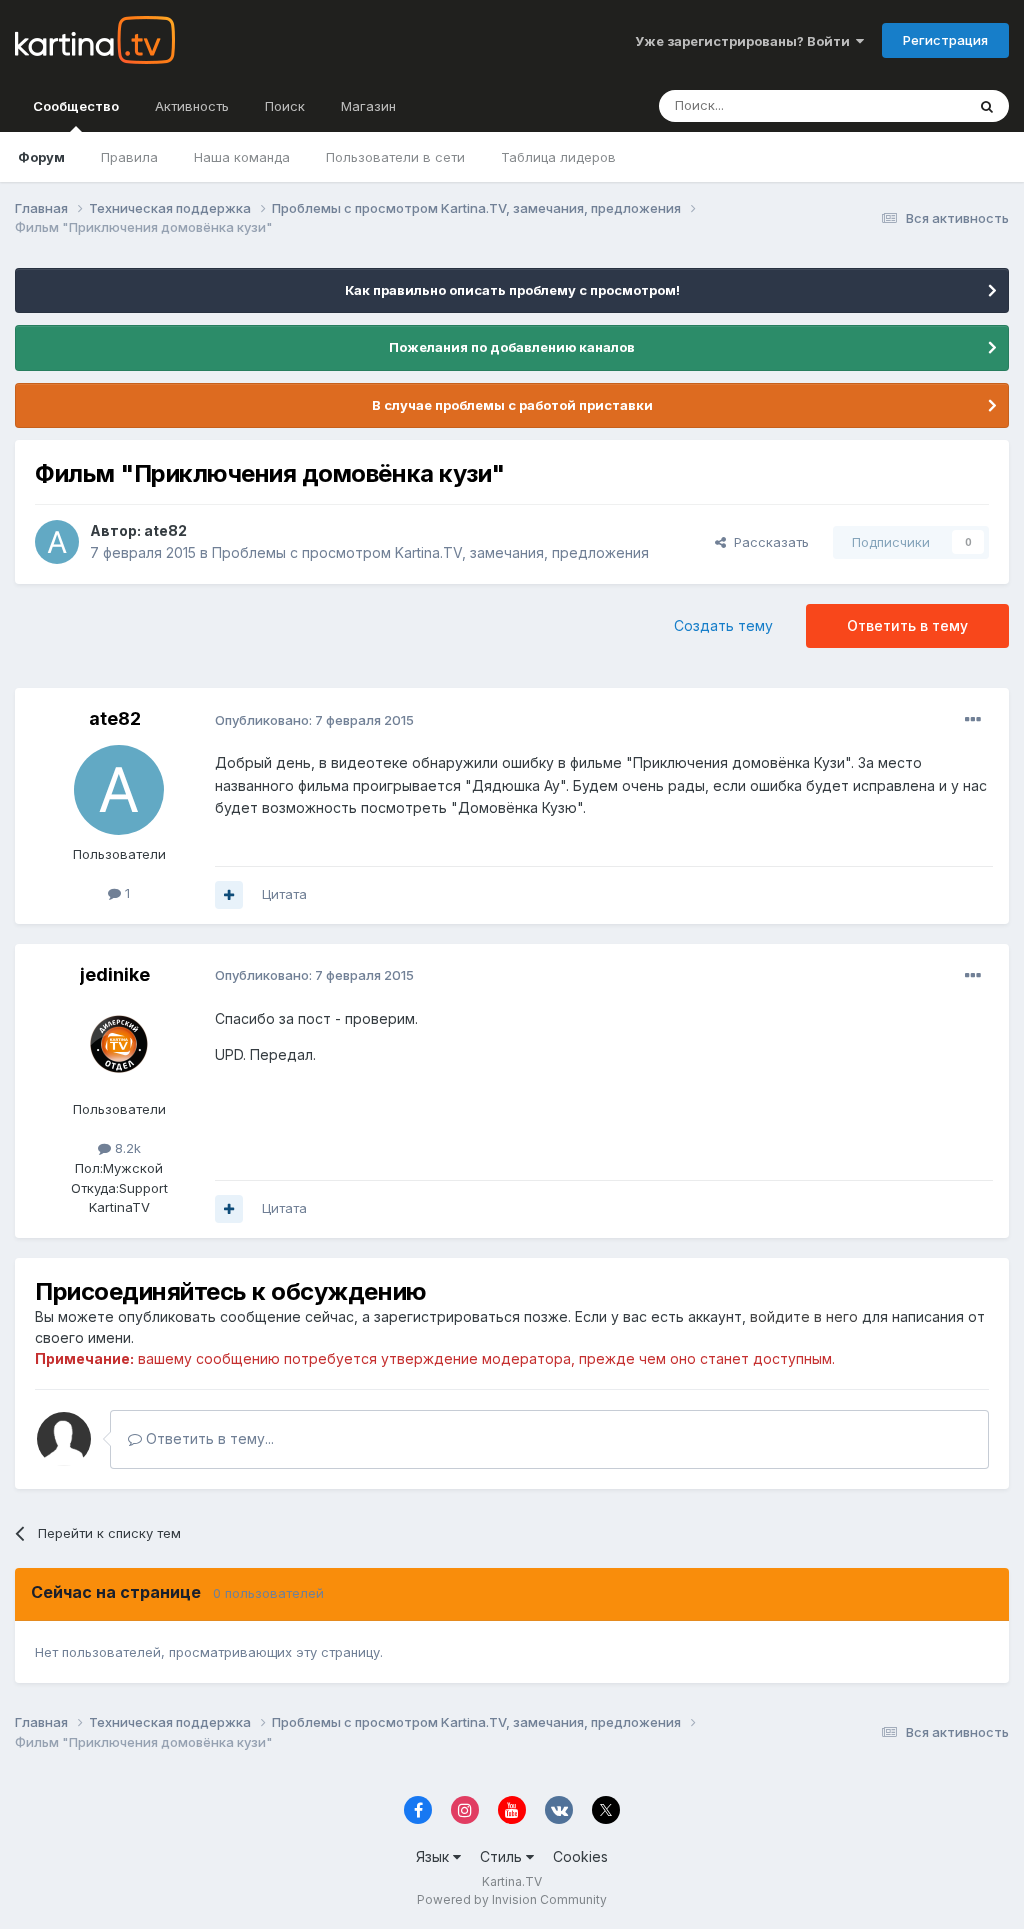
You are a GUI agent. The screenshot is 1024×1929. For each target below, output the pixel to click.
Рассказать (767, 542)
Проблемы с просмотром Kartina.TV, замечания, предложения (430, 552)
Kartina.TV (512, 1881)
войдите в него (804, 1316)
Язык (434, 1856)
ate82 (165, 530)
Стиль (503, 1856)
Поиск (285, 106)
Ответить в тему (907, 625)
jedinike (115, 974)
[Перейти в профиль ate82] (57, 542)
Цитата (284, 894)
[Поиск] (987, 106)
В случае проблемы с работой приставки (512, 405)
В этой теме (902, 105)
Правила (129, 157)
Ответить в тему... (208, 1438)
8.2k (126, 1148)
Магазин (368, 106)
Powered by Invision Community (512, 1899)
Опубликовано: (314, 720)
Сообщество (76, 106)
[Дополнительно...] (973, 720)
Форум (41, 157)
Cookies (580, 1856)
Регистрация (945, 40)
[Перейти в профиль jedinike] (119, 1045)
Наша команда (242, 157)
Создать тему (723, 625)
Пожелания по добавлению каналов (512, 347)
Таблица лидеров (558, 157)
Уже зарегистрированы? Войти (745, 41)
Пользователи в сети (395, 157)
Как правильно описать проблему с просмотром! (512, 290)
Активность (192, 106)
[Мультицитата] (229, 895)
